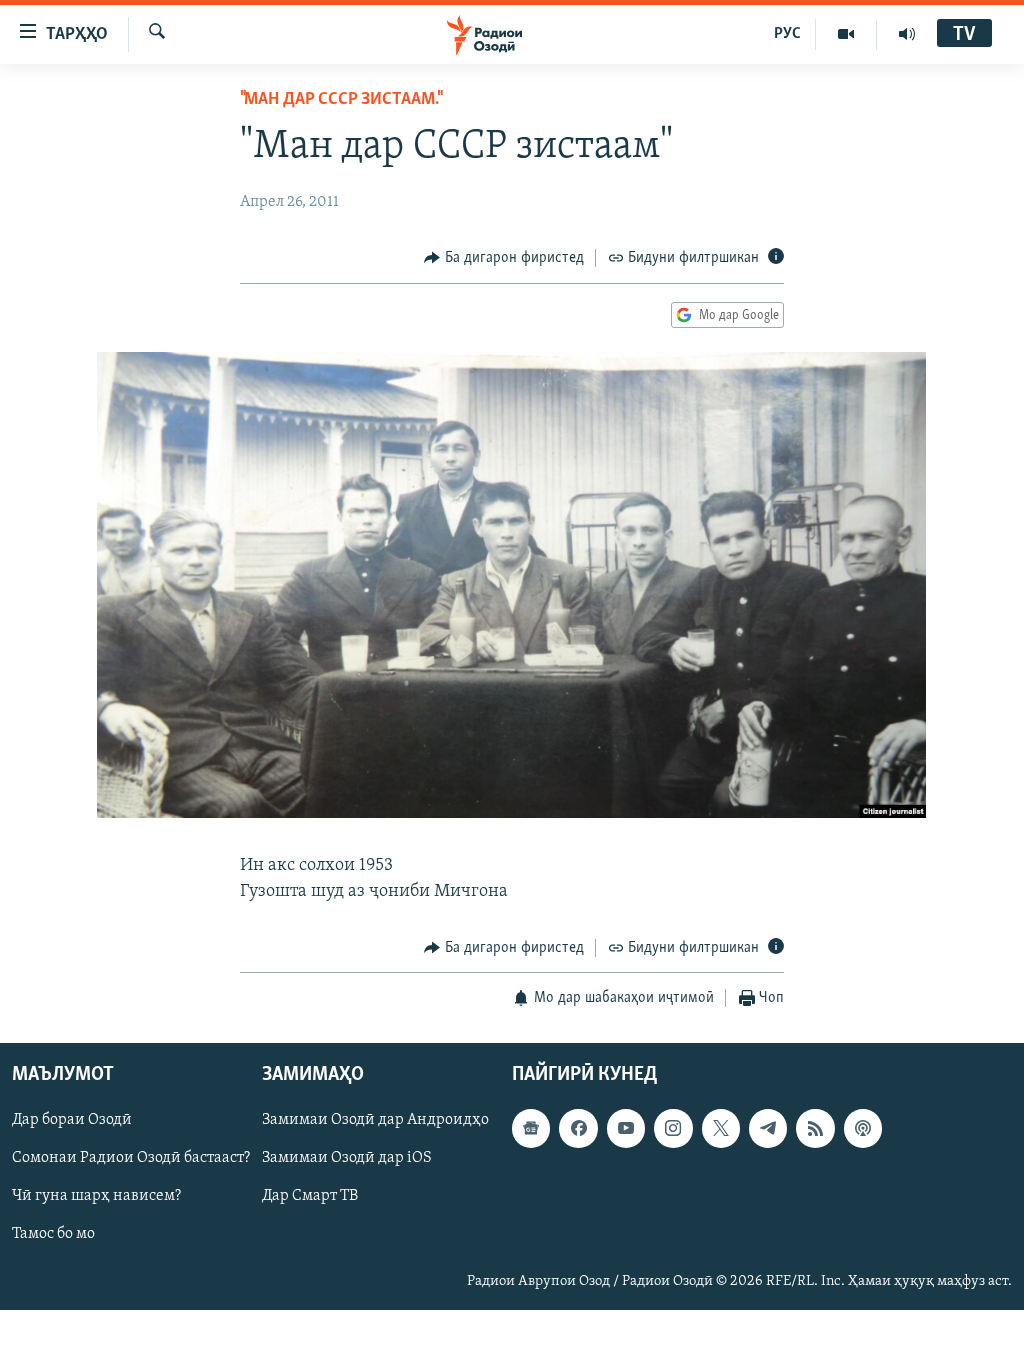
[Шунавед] (907, 34)
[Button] (504, 258)
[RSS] (815, 1129)
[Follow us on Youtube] (626, 1129)
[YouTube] (846, 34)
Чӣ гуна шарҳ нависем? (96, 1197)
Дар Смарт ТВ (310, 1197)
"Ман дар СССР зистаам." (340, 100)
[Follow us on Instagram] (673, 1129)
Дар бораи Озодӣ (72, 1121)
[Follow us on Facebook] (578, 1129)
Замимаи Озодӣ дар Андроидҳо (375, 1121)
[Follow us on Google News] (531, 1129)
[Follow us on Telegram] (768, 1129)
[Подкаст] (863, 1129)
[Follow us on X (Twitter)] (721, 1129)
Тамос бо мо (53, 1235)
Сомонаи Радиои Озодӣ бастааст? (131, 1159)
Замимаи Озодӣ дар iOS (347, 1159)
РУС (787, 34)
